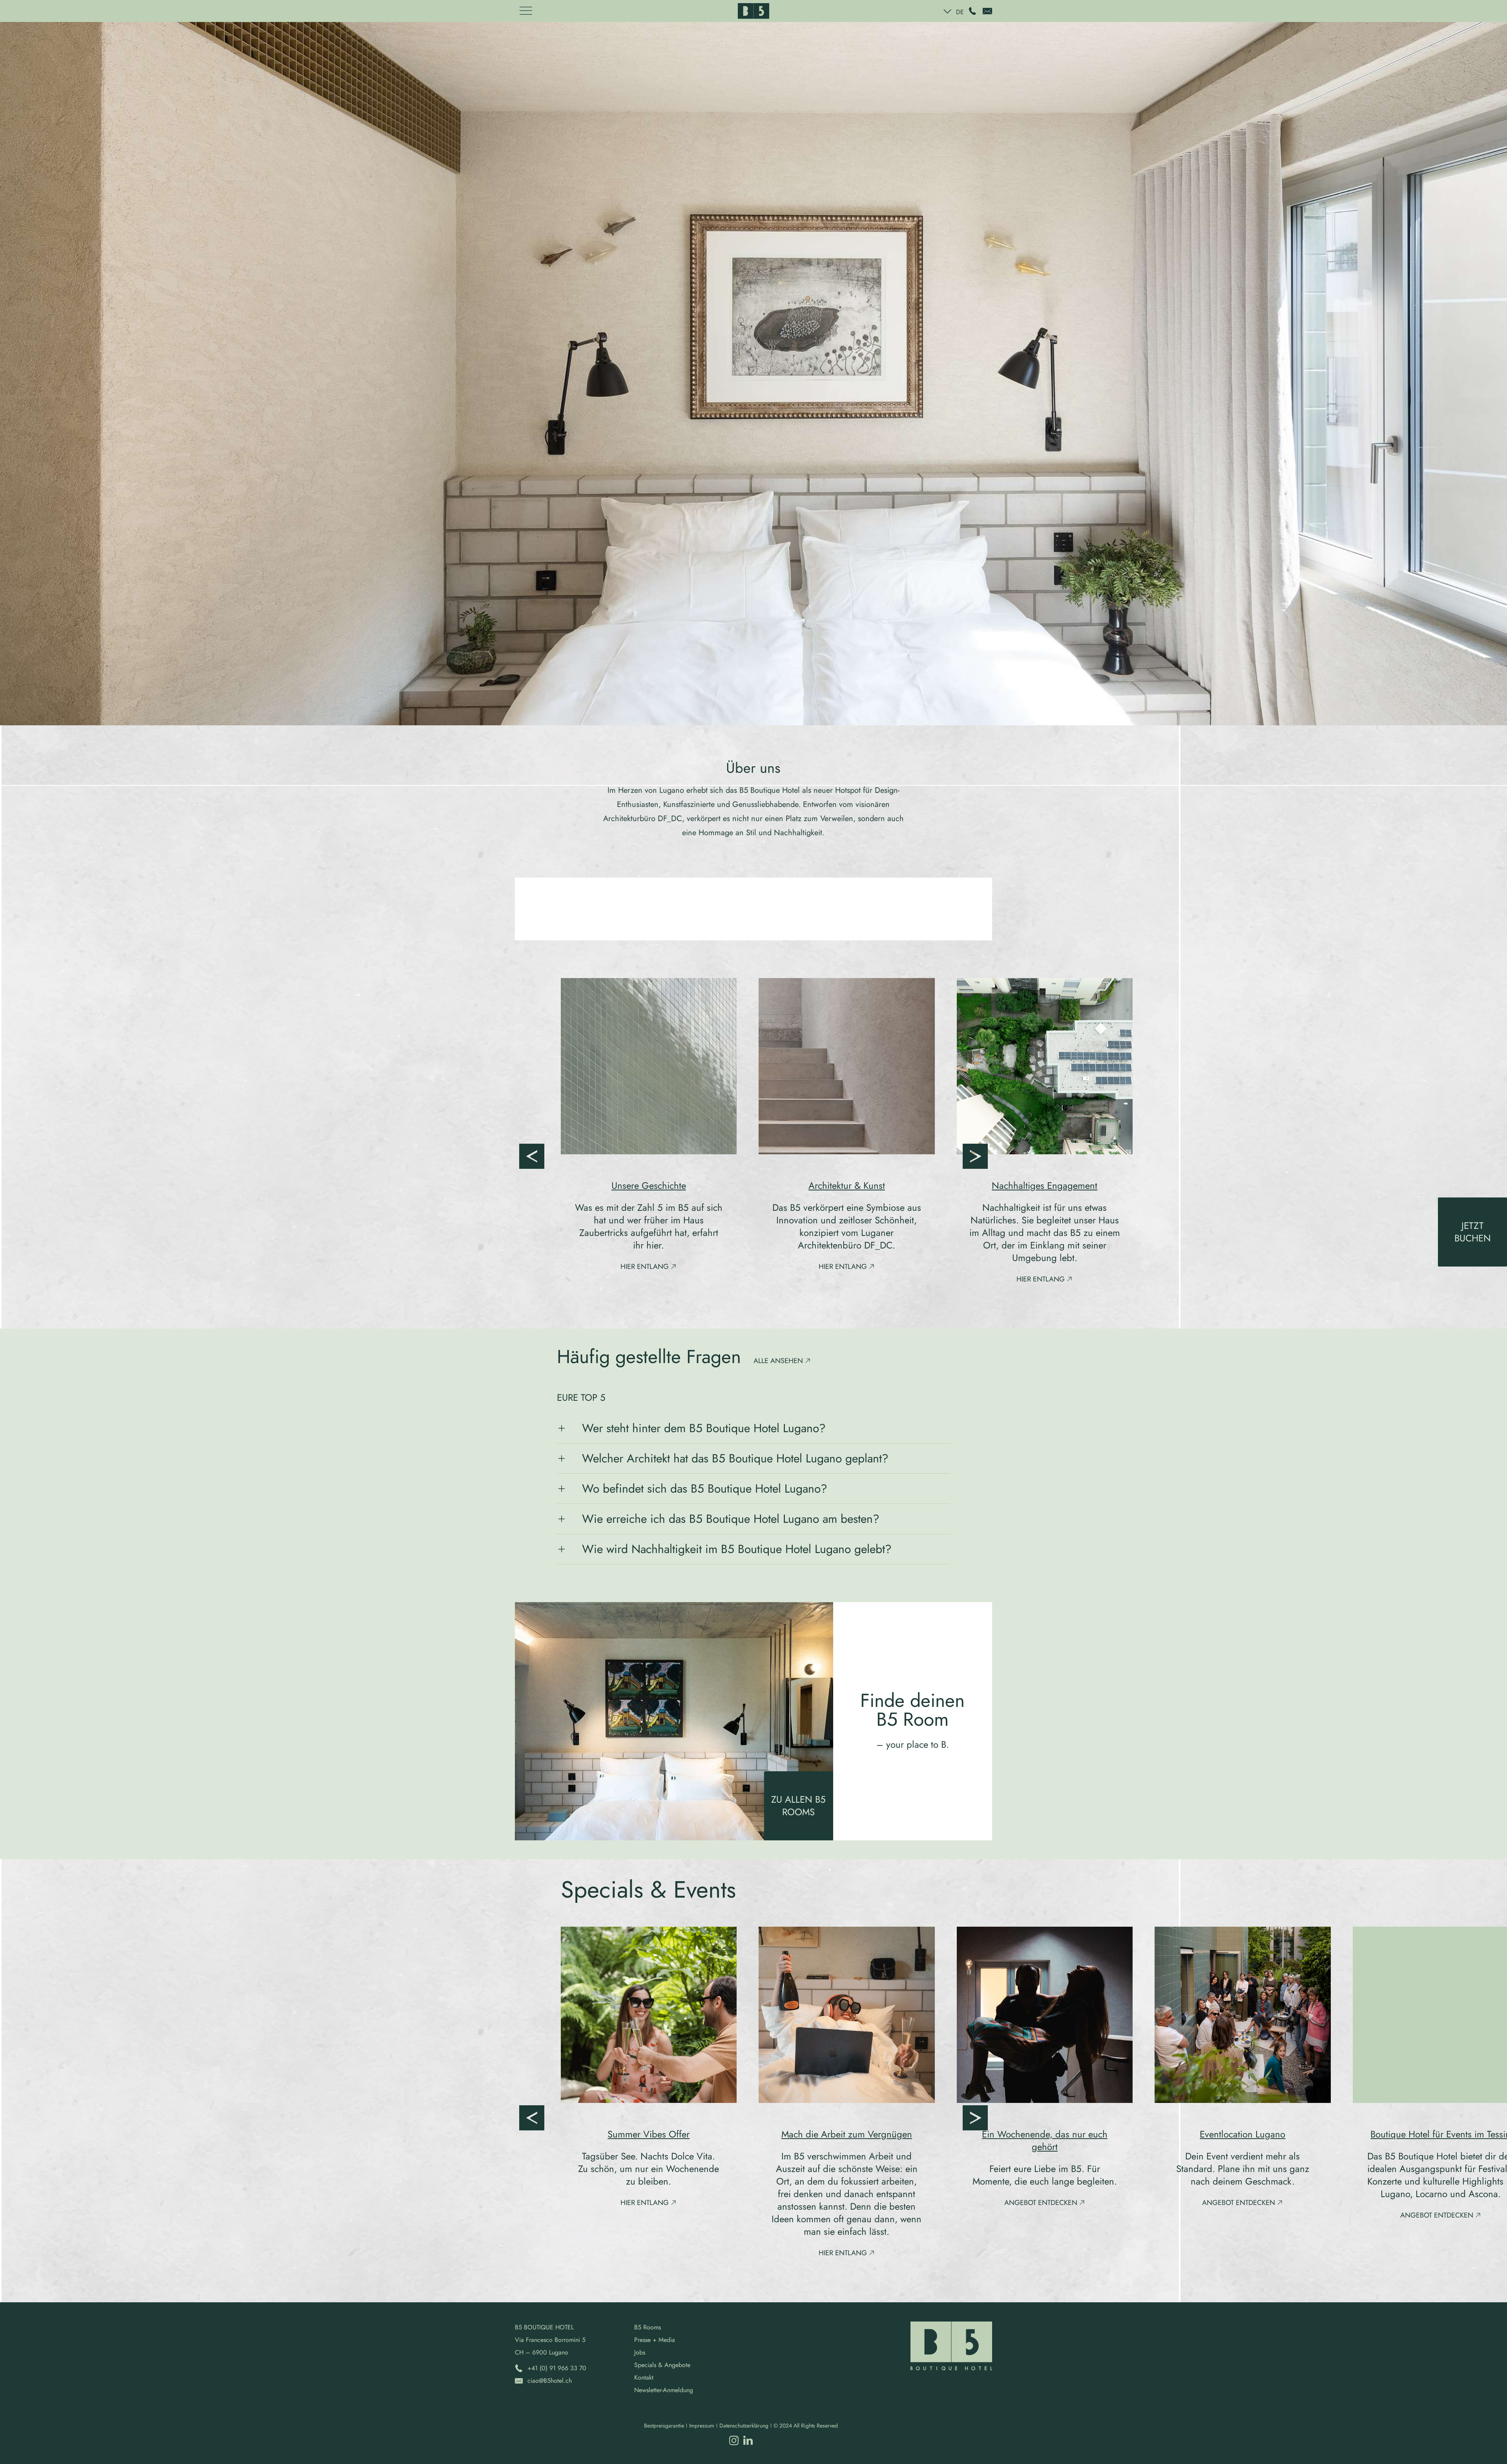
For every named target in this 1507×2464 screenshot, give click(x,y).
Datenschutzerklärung (744, 2426)
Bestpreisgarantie (664, 2426)
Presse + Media (655, 2340)
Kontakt (644, 2377)
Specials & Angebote (662, 2365)
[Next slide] (975, 1156)
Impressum (702, 2426)
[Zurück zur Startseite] (753, 11)
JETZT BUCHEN (1473, 1232)
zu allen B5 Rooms (798, 1806)
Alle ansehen (778, 1361)
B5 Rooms (648, 2327)
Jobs (640, 2352)
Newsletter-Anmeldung (664, 2390)
